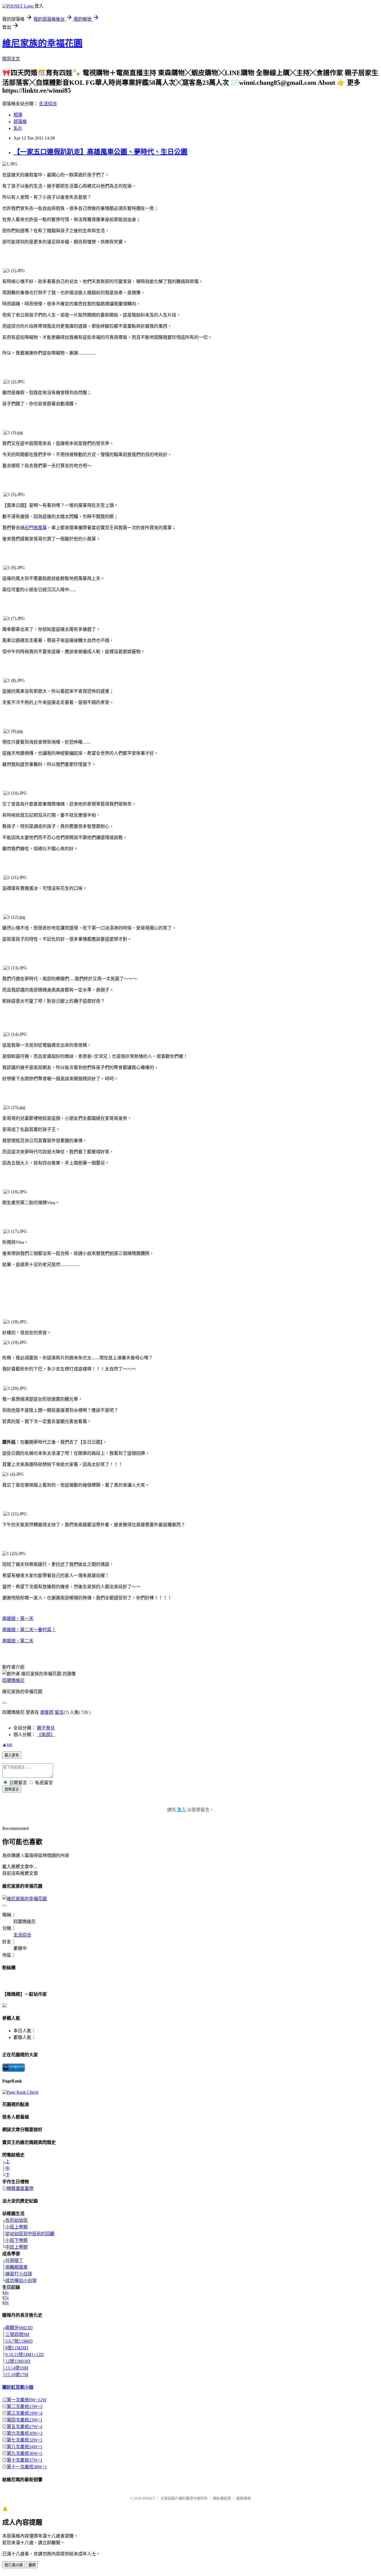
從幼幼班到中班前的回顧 (30, 2234)
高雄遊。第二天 (18, 1641)
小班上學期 (16, 2227)
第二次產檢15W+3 (25, 2406)
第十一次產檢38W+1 (27, 2467)
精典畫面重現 (20, 2188)
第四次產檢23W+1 (25, 2420)
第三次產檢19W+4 (25, 2413)
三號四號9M (17, 2334)
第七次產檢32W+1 (25, 2440)
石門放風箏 (36, 528)
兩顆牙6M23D (19, 2328)
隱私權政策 (222, 2498)
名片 (18, 128)
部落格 (20, 122)
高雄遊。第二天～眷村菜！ (29, 1630)
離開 (32, 2565)
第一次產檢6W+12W (27, 2400)
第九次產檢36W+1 (25, 2453)
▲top (7, 1744)
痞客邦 (47, 1712)
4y (7, 2293)
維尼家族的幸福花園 (42, 43)
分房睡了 (14, 2260)
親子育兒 (46, 1728)
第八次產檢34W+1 (25, 2447)
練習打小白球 (19, 2274)
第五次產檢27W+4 (25, 2427)
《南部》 (46, 1735)
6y (7, 2303)
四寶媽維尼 (13, 1680)
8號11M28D (17, 2348)
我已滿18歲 (14, 2565)
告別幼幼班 (16, 2220)
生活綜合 (48, 104)
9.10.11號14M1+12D (25, 2355)
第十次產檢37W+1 (25, 2460)
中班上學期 (16, 2247)
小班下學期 (16, 2240)
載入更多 (12, 1755)
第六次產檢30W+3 (25, 2433)
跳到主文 (11, 59)
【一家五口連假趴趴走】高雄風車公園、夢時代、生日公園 (100, 152)
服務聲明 (243, 2498)
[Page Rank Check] (20, 2092)
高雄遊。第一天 (18, 1618)
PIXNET (149, 2498)
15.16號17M (17, 2375)
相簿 (18, 115)
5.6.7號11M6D (19, 2341)
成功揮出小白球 (21, 2281)
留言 (59, 1712)
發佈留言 (12, 1789)
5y (7, 2298)
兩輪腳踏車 (16, 2267)
